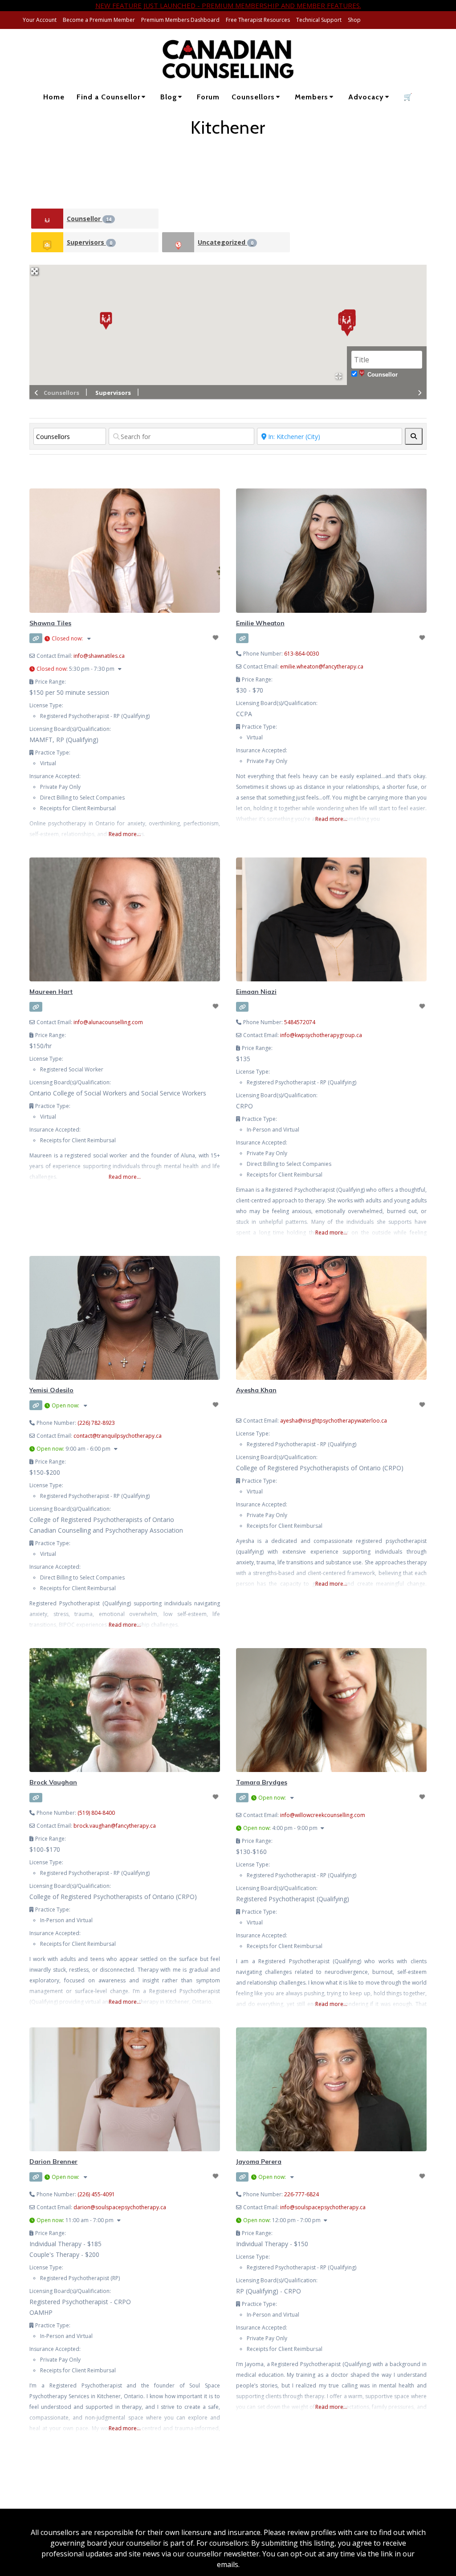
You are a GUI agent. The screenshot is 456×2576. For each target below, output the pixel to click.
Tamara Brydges (262, 1782)
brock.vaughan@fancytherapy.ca (115, 1826)
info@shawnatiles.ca (99, 656)
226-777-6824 (301, 2194)
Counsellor (89, 219)
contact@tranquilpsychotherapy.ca (118, 1436)
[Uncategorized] (178, 242)
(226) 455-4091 (96, 2194)
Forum (208, 97)
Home (54, 97)
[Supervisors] (47, 242)
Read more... (125, 834)
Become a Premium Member (99, 20)
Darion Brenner (53, 2162)
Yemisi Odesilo (51, 1390)
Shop (354, 20)
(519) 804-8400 (96, 1813)
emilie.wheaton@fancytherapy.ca (322, 667)
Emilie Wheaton (260, 623)
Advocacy (366, 97)
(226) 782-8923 (96, 1423)
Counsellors (253, 97)
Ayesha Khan (256, 1390)
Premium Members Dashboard (180, 20)
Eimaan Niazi (256, 992)
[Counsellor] (47, 219)
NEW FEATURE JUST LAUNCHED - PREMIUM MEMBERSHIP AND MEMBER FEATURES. (228, 5)
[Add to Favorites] (216, 638)
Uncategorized (226, 242)
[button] (106, 321)
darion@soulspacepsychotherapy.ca (120, 2207)
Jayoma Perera (259, 2162)
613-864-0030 (301, 654)
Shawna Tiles (50, 623)
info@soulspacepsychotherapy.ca (323, 2207)
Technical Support (319, 20)
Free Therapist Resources (258, 20)
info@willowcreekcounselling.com (323, 1815)
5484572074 (300, 1022)
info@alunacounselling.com (108, 1022)
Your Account (40, 20)
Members (311, 97)
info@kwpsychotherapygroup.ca (321, 1035)
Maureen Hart (51, 992)
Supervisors (90, 242)
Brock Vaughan (53, 1782)
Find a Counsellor (108, 97)
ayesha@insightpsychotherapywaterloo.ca (334, 1421)
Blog (169, 97)
